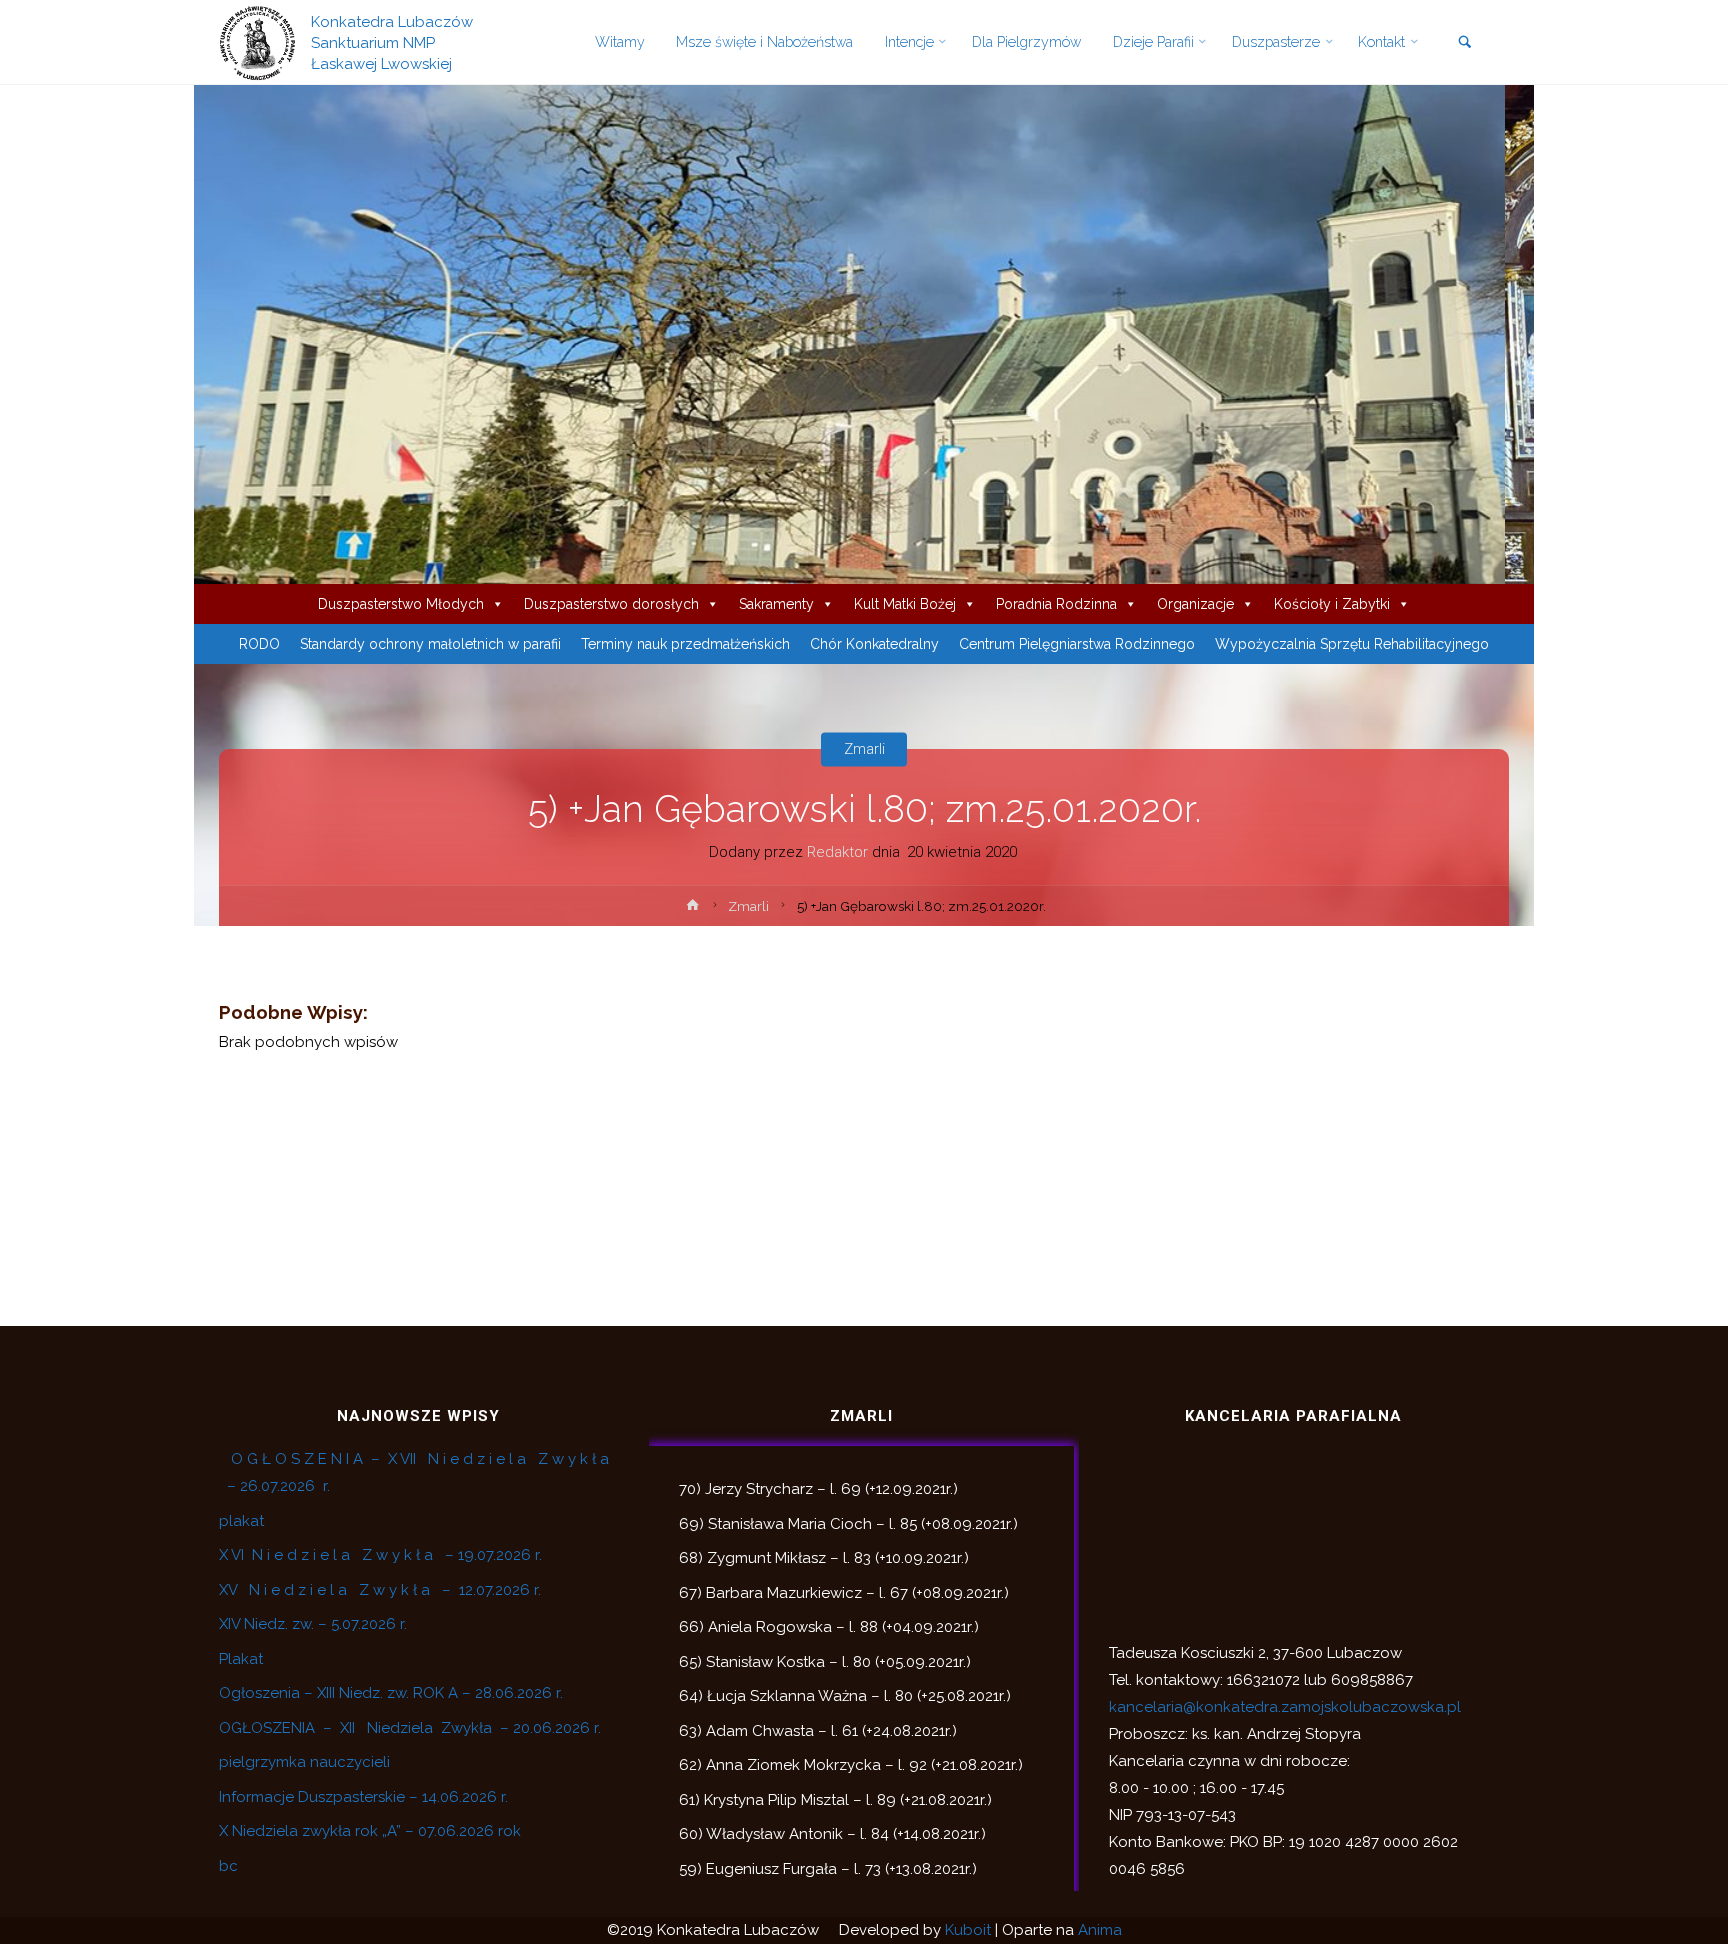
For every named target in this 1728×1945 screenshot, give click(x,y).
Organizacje (1195, 604)
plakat (241, 1521)
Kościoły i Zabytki (1332, 604)
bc (228, 1866)
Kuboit (968, 1930)
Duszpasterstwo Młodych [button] (401, 604)
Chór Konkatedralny (874, 644)
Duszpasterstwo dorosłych (611, 604)
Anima (1100, 1930)
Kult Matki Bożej (905, 604)
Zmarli (864, 749)
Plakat (241, 1659)
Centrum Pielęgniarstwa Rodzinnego (1077, 644)
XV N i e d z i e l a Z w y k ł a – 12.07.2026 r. (380, 1590)
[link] (1464, 43)
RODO (259, 644)
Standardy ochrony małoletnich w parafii (430, 644)
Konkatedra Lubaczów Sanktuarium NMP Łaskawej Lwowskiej (392, 42)
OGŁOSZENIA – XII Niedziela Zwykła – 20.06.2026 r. (410, 1728)
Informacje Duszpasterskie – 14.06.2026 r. (363, 1797)
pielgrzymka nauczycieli (304, 1762)
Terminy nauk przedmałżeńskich (685, 644)
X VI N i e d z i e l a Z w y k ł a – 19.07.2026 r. (380, 1555)
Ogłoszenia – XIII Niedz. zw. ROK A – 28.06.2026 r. (391, 1693)
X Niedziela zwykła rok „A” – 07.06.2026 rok (370, 1831)
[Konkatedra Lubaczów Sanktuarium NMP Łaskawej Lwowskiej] (257, 42)
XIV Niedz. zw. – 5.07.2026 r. (313, 1624)
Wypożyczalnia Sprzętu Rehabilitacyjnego (1352, 644)
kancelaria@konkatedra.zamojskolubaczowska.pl (1285, 1707)
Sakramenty (776, 604)
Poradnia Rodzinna (1056, 604)
